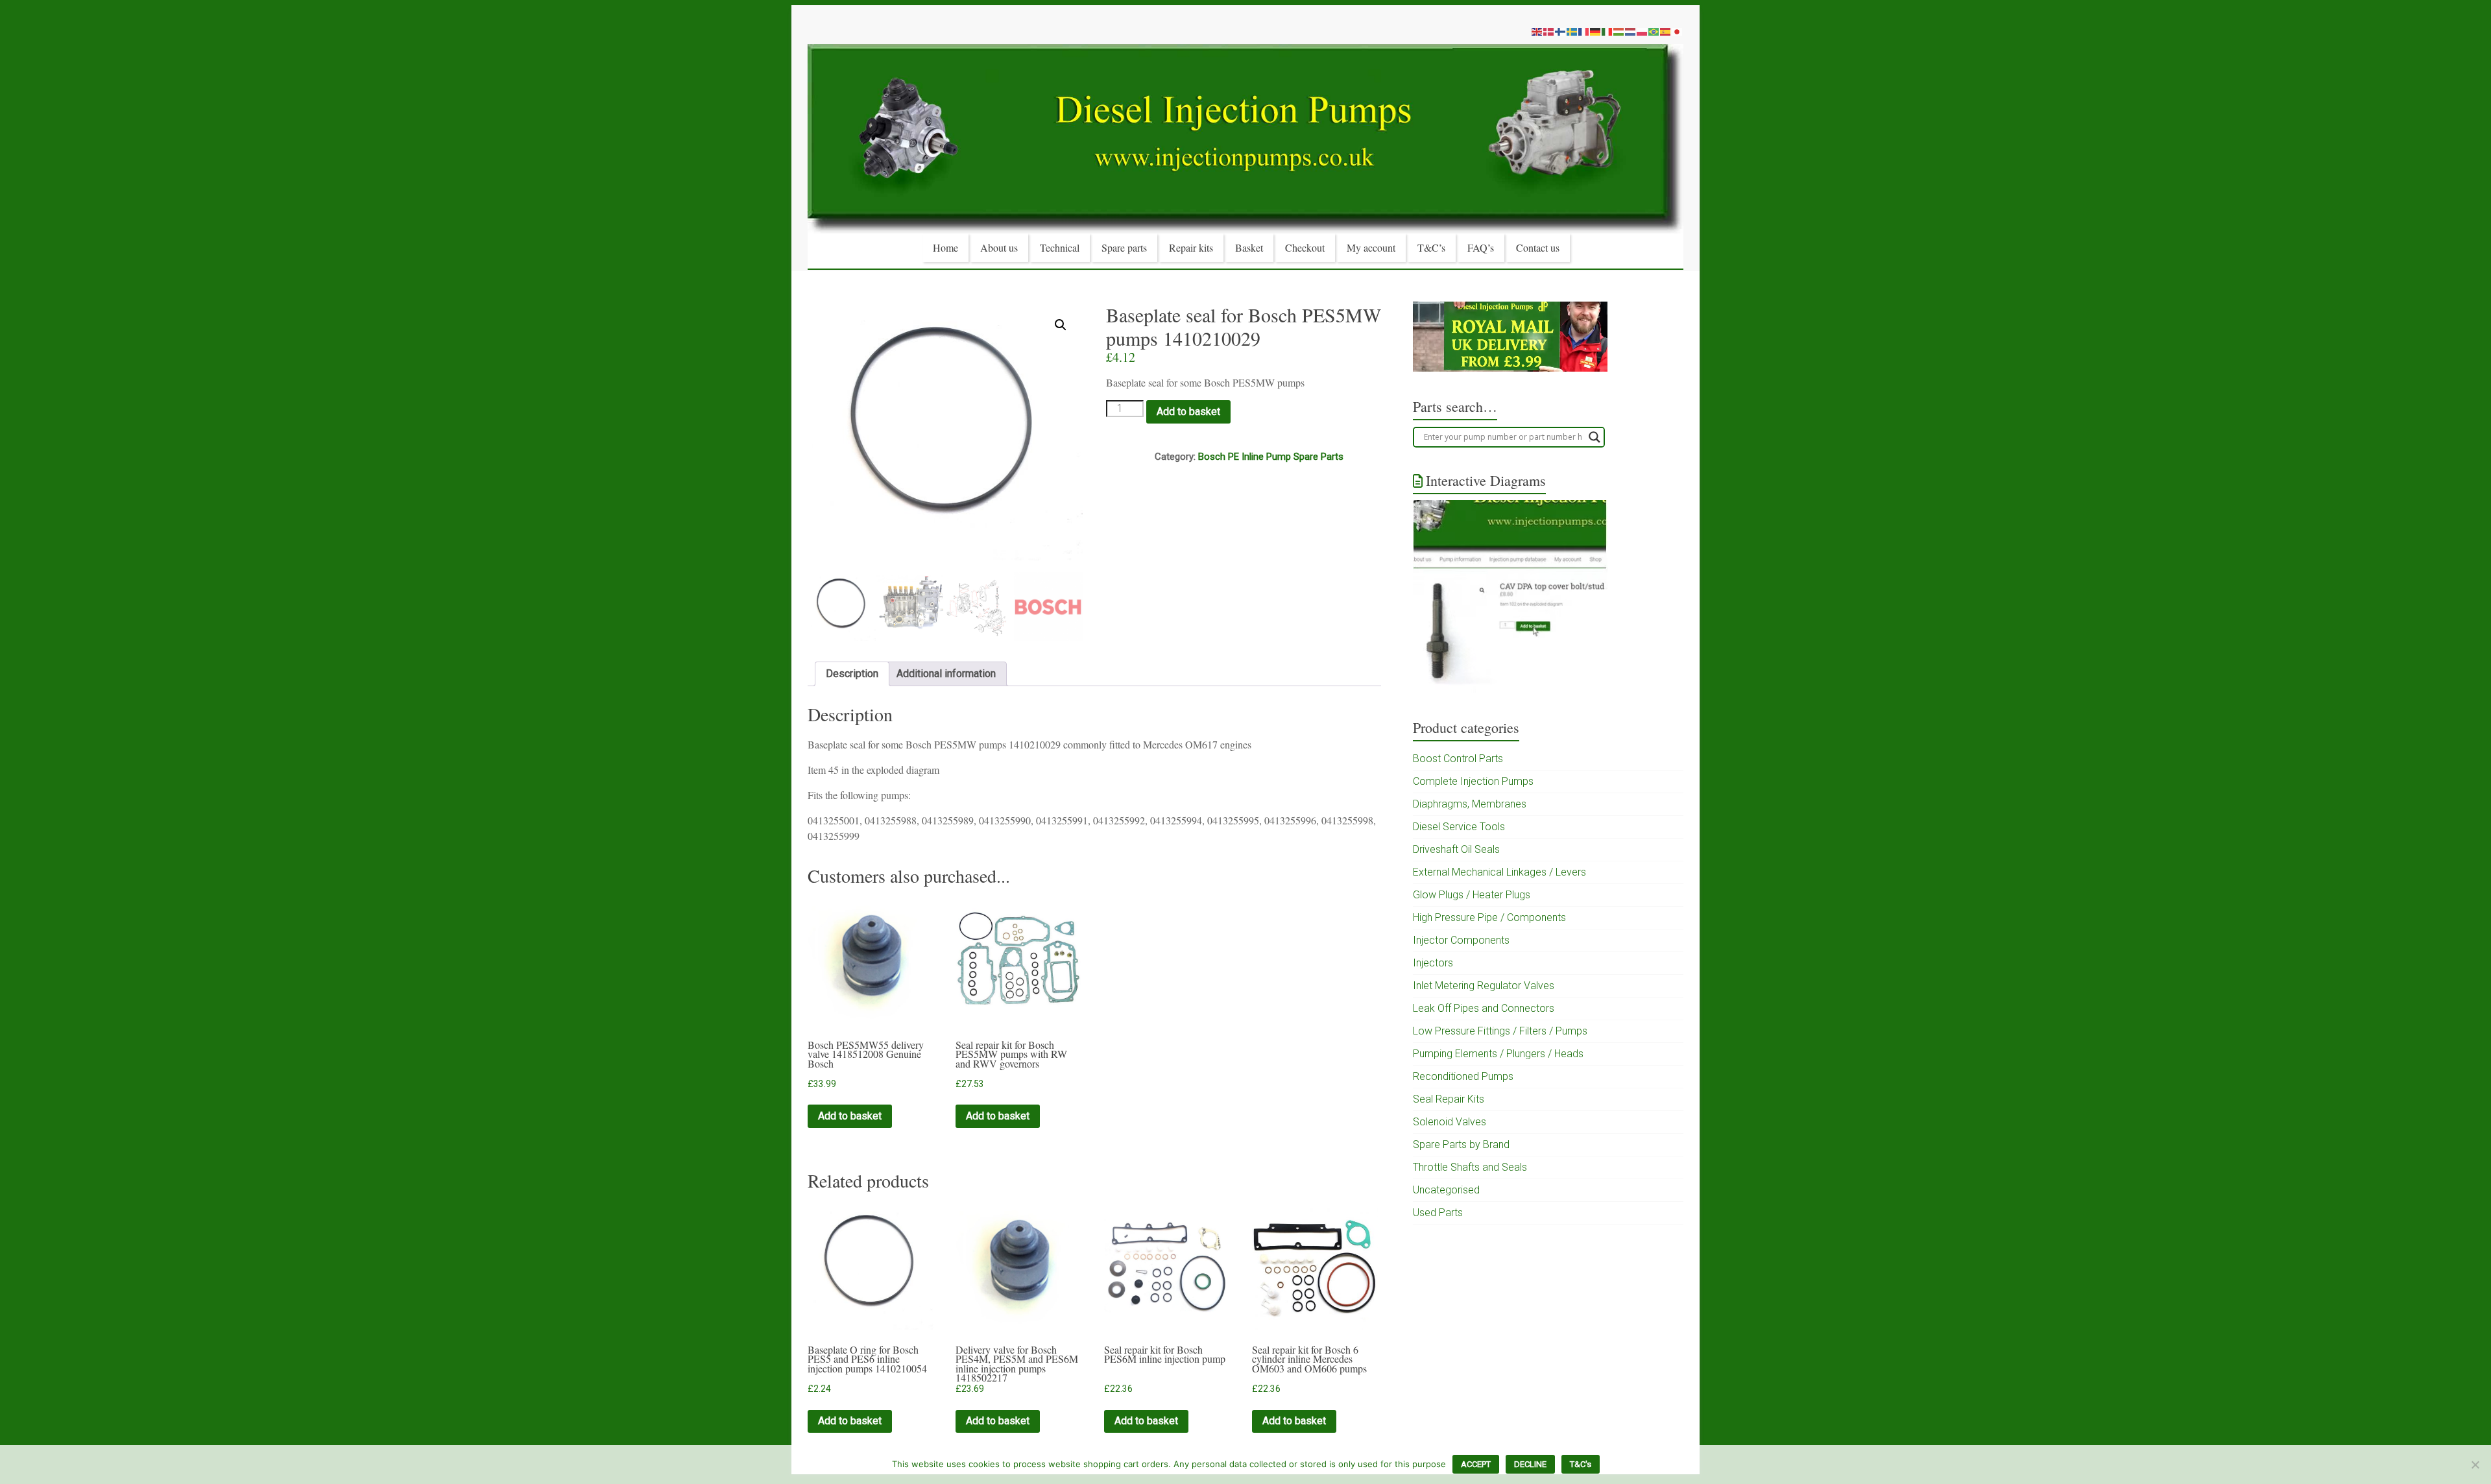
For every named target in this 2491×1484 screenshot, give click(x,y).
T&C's (1581, 1464)
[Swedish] (1572, 31)
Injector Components (1461, 940)
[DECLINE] (2475, 1465)
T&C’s (1431, 247)
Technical (1060, 247)
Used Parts (1438, 1213)
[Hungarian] (1619, 31)
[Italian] (1607, 31)
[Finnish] (1561, 31)
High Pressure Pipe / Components (1489, 917)
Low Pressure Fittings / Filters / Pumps (1500, 1031)
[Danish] (1549, 31)
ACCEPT (1476, 1464)
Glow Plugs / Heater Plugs (1472, 895)
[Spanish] (1666, 31)
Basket (1249, 247)
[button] (1061, 325)
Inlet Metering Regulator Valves (1484, 986)
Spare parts (1124, 247)
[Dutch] (1631, 31)
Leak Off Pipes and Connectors (1484, 1008)
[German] (1596, 31)
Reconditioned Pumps (1463, 1076)
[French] (1584, 31)
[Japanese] (1678, 31)
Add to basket (1188, 412)
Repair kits (1191, 247)
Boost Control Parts (1458, 759)
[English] (1537, 31)
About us (999, 247)
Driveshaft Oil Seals (1456, 849)
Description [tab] (852, 674)
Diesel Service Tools (1459, 827)
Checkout (1305, 247)
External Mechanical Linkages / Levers (1499, 872)
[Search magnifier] (1594, 437)
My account (1371, 247)
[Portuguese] (1654, 31)
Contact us (1538, 247)
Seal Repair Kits (1449, 1099)
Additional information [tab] (946, 674)
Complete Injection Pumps (1473, 781)
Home (945, 247)
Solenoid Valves (1450, 1122)
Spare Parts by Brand (1461, 1144)
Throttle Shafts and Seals (1470, 1167)
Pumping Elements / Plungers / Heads (1498, 1054)
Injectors (1433, 963)
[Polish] (1643, 31)
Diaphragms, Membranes (1470, 804)
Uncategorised (1446, 1190)
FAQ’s (1481, 247)
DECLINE (1530, 1464)
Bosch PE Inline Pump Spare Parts (1271, 457)
